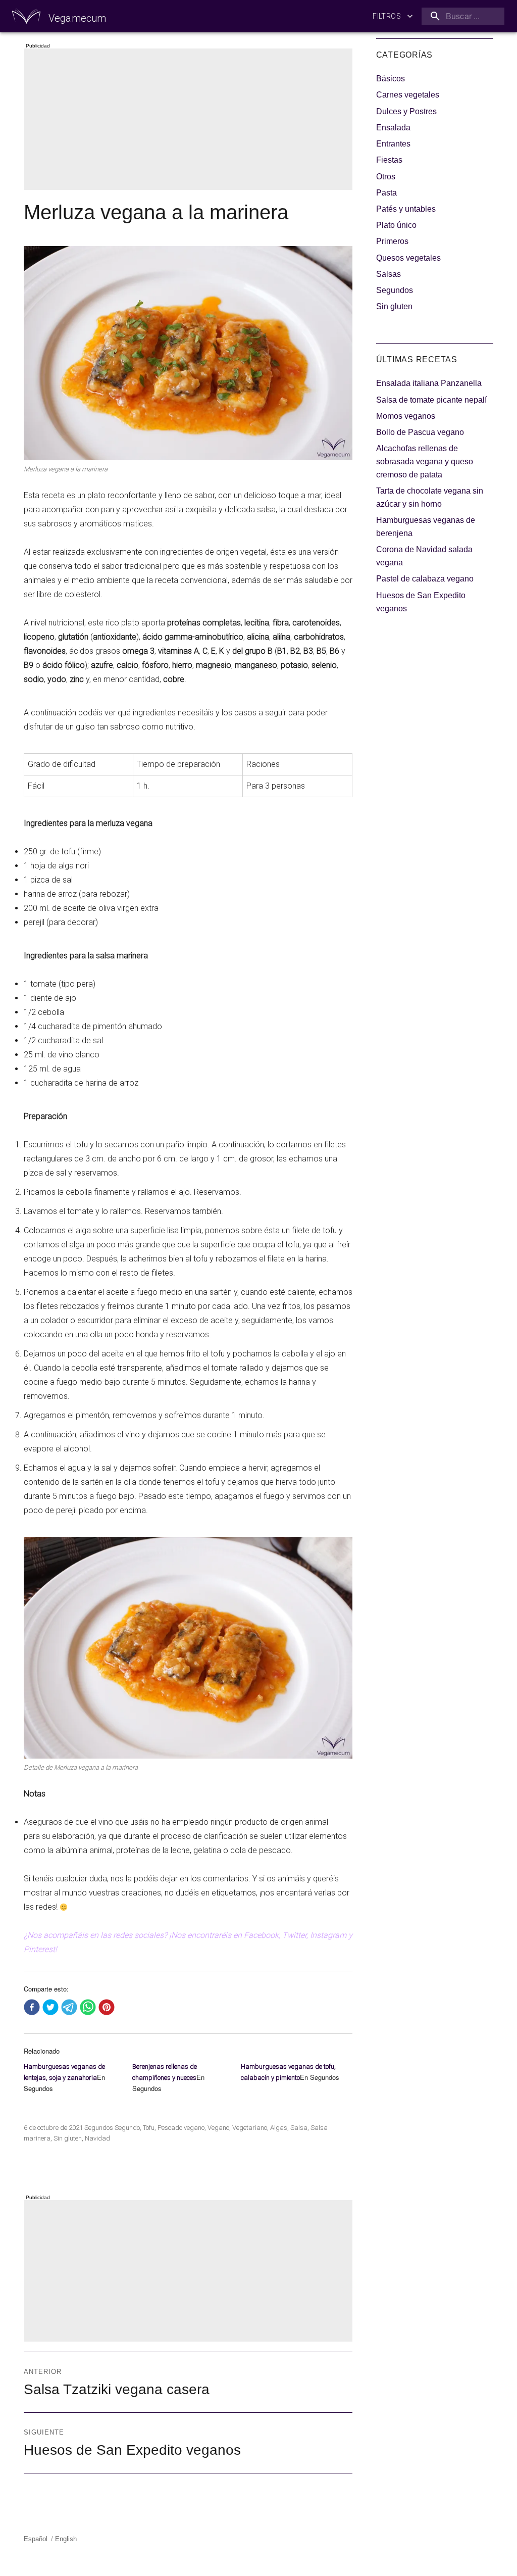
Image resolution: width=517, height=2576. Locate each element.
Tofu (149, 2128)
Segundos (99, 2128)
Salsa (299, 2128)
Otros (386, 177)
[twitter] (50, 2008)
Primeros (392, 241)
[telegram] (69, 2008)
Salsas (389, 274)
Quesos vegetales (408, 258)
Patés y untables (406, 209)
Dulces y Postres (406, 111)
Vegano (218, 2128)
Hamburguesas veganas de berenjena (426, 527)
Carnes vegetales (408, 95)
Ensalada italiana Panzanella (429, 383)
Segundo (127, 2128)
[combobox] (461, 16)
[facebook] (32, 2008)
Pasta (386, 193)
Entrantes (393, 144)
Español (36, 2539)
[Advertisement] (190, 120)
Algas (279, 2128)
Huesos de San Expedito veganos (421, 602)
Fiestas (389, 160)
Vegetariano (250, 2128)
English (66, 2539)
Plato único (396, 225)
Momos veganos (406, 416)
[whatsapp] (88, 2008)
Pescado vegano (181, 2128)
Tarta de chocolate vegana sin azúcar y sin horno (430, 497)
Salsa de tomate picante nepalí (431, 400)
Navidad (97, 2138)
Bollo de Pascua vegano (420, 432)
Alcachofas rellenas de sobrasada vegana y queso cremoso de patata (425, 461)
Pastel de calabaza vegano (425, 579)
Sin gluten (68, 2138)
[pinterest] (107, 2008)
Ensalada (393, 128)
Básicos (391, 79)
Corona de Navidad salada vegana (424, 556)
